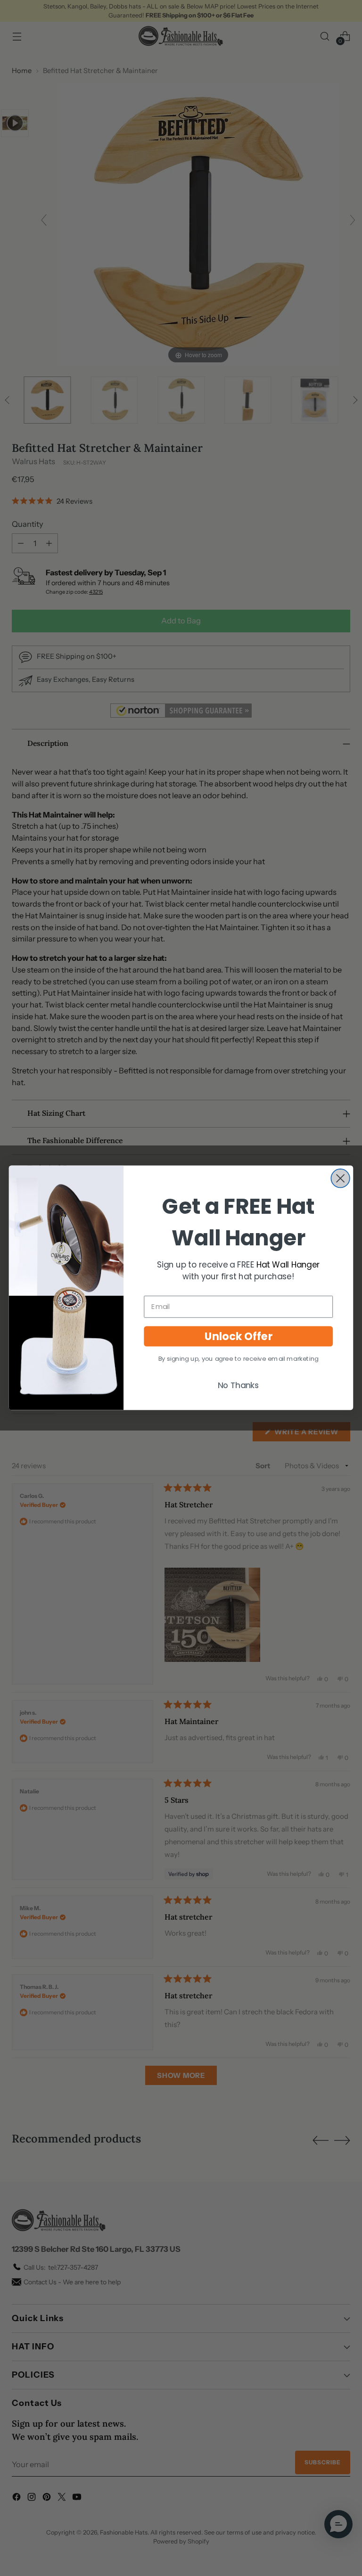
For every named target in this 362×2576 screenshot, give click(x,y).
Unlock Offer (239, 1336)
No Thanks (239, 1385)
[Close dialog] (340, 1179)
